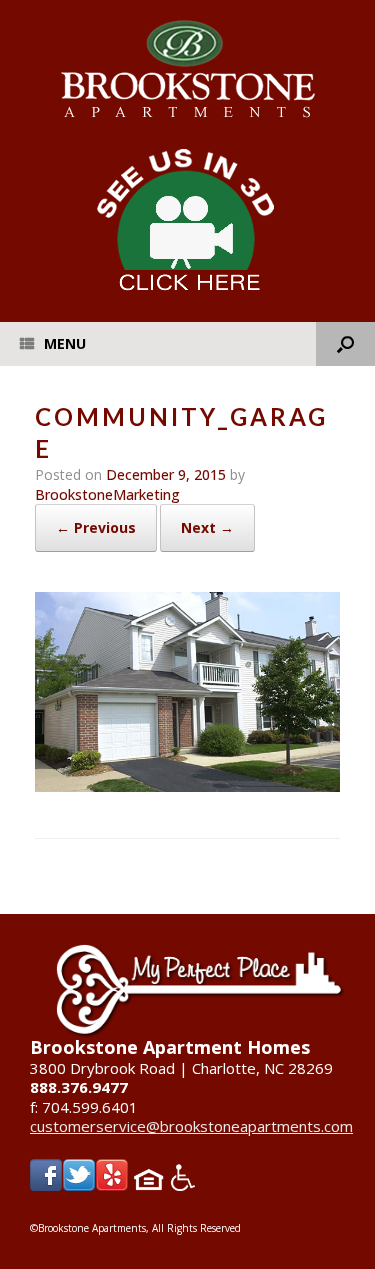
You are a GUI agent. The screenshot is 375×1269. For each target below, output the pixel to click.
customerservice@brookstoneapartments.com (191, 1126)
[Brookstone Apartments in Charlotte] (187, 69)
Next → (207, 527)
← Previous (96, 527)
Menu (65, 343)
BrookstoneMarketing (107, 494)
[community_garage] (187, 786)
